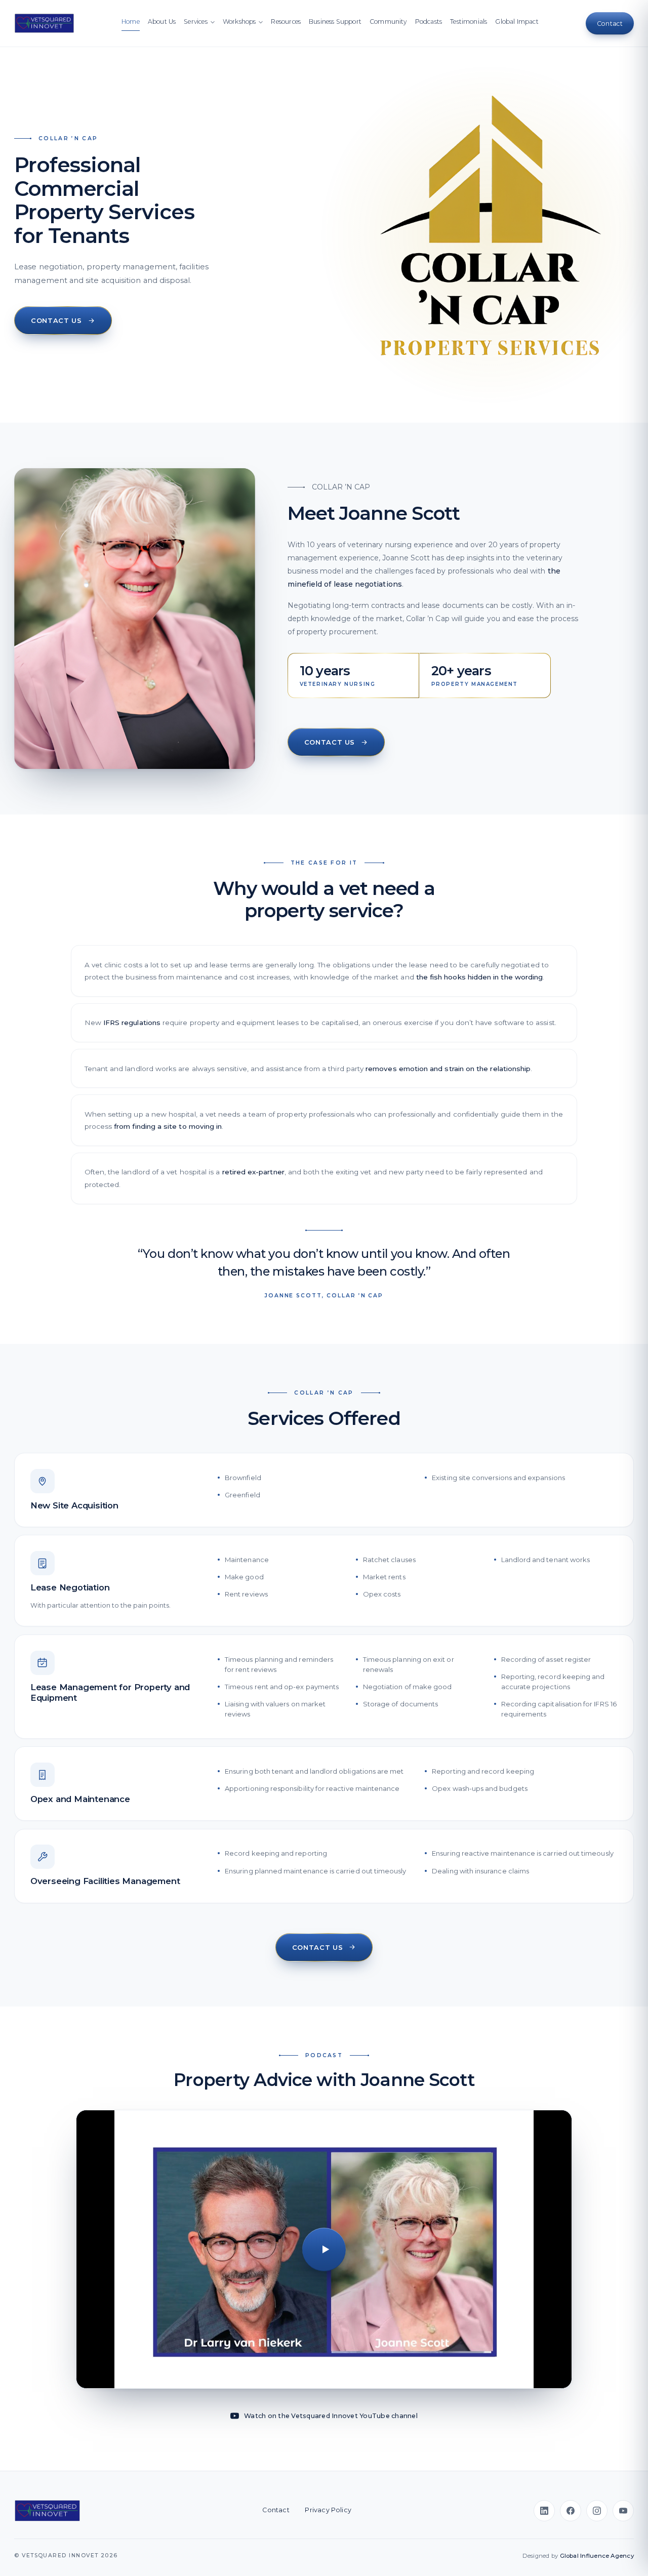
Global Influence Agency (597, 2556)
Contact (276, 2510)
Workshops (239, 22)
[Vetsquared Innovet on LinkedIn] (544, 2511)
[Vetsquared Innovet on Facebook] (571, 2511)
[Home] (44, 23)
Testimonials (469, 22)
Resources (286, 22)
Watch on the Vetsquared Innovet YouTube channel (331, 2416)
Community (388, 22)
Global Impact (517, 22)
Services (195, 22)
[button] (324, 2249)
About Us (162, 22)
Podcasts (429, 22)
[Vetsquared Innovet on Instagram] (597, 2511)
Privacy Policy (328, 2510)
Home (131, 22)
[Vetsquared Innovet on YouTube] (623, 2511)
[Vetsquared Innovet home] (47, 2511)
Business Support (335, 22)
